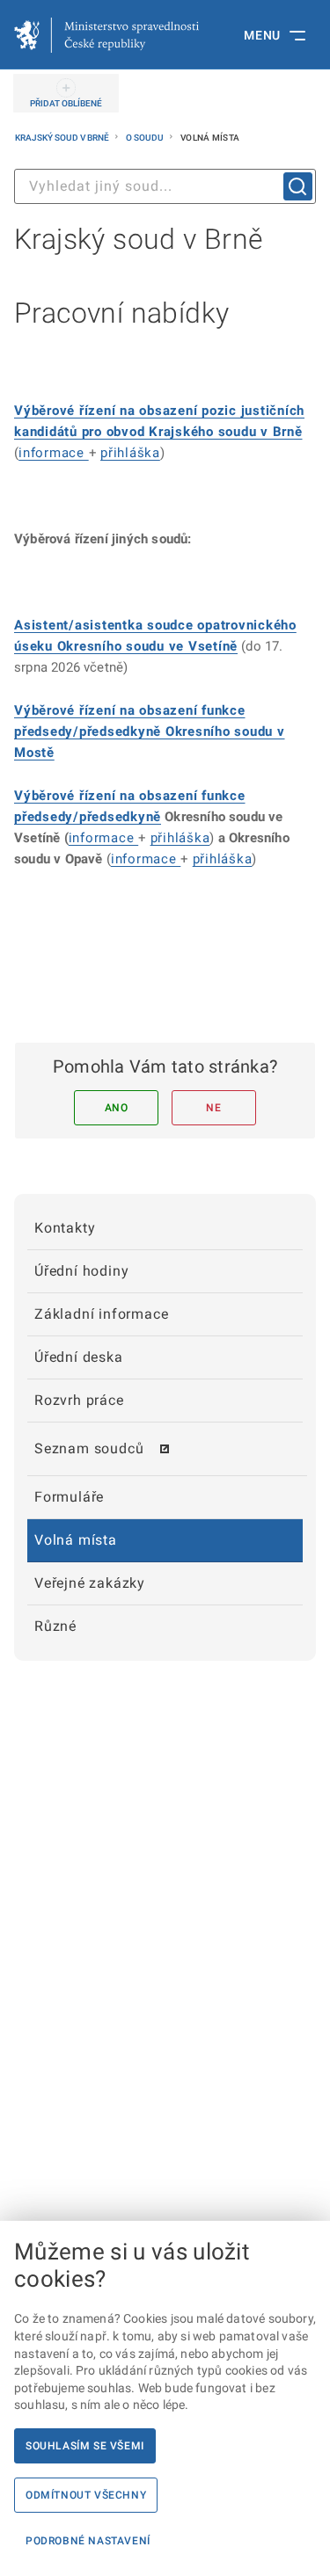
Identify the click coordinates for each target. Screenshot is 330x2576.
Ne (213, 1108)
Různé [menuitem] (55, 1626)
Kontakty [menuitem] (65, 1228)
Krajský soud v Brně (63, 138)
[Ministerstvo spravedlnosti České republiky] (106, 35)
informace (54, 453)
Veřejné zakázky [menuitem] (90, 1583)
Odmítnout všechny (86, 2495)
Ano (117, 1108)
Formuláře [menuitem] (69, 1497)
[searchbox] (165, 186)
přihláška (130, 453)
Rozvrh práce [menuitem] (79, 1400)
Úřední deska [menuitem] (79, 1357)
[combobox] (165, 186)
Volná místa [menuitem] (76, 1540)
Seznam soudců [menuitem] (89, 1448)
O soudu (146, 138)
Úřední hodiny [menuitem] (81, 1271)
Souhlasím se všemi (85, 2446)
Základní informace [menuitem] (101, 1314)
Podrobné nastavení (88, 2541)
